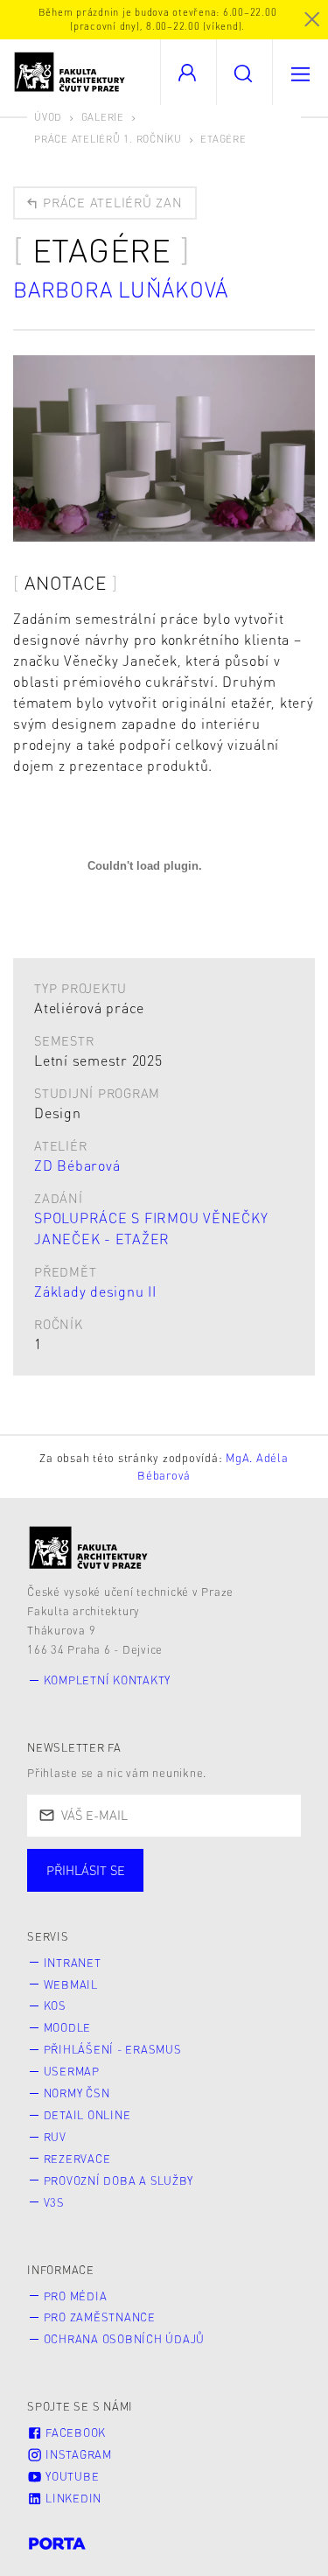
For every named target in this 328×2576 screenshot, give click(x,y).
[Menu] (300, 72)
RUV (55, 2137)
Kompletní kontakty (108, 1680)
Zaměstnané (199, 1887)
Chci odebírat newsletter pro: (139, 1862)
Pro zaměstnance (100, 2317)
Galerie (103, 117)
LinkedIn (72, 2498)
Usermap (72, 2071)
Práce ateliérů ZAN (110, 202)
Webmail (71, 1984)
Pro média (76, 2296)
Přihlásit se (86, 1870)
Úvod (48, 117)
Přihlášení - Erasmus (113, 2049)
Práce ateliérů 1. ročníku (108, 139)
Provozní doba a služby (119, 2180)
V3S (54, 2202)
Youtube (70, 2476)
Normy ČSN (77, 2093)
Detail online (87, 2115)
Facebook (74, 2432)
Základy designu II (95, 1291)
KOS (55, 2005)
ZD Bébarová (77, 1165)
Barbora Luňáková (121, 289)
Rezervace (77, 2159)
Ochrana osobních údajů (125, 2339)
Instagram (77, 2454)
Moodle (68, 2027)
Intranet (73, 1963)
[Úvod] (89, 1547)
